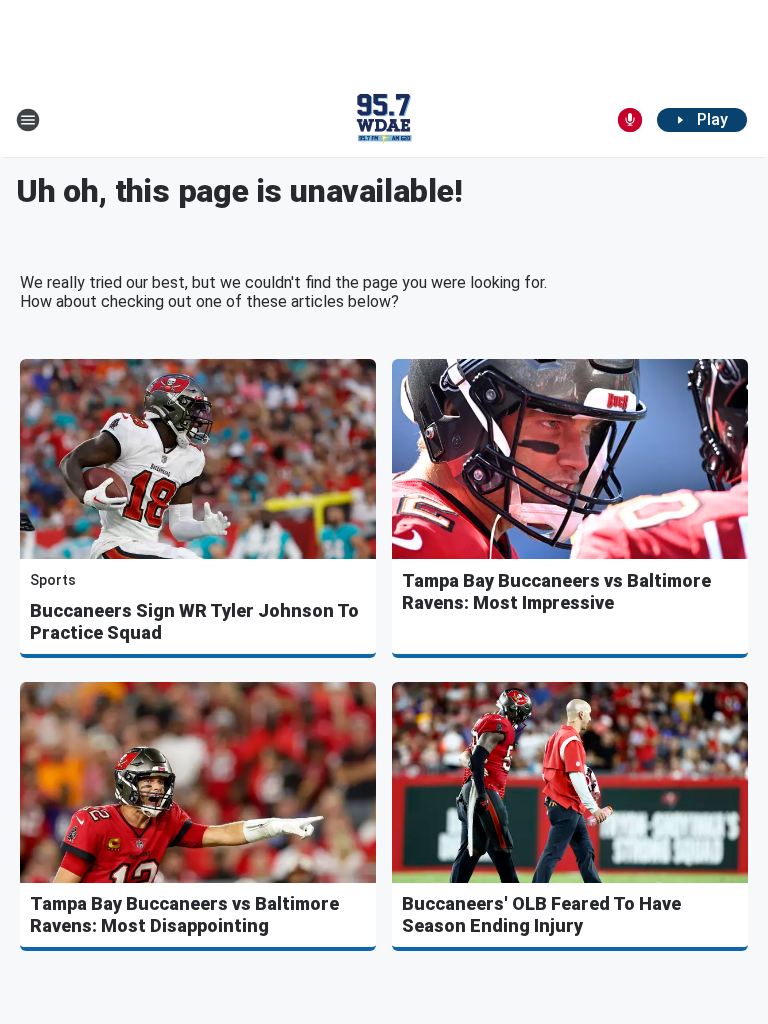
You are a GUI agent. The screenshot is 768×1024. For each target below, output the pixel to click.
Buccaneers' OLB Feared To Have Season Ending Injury (541, 914)
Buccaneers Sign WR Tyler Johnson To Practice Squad (194, 621)
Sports (53, 580)
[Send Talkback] (630, 120)
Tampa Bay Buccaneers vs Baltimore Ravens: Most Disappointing (184, 914)
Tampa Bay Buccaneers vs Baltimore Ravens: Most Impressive (556, 591)
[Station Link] (384, 120)
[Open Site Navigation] (28, 120)
